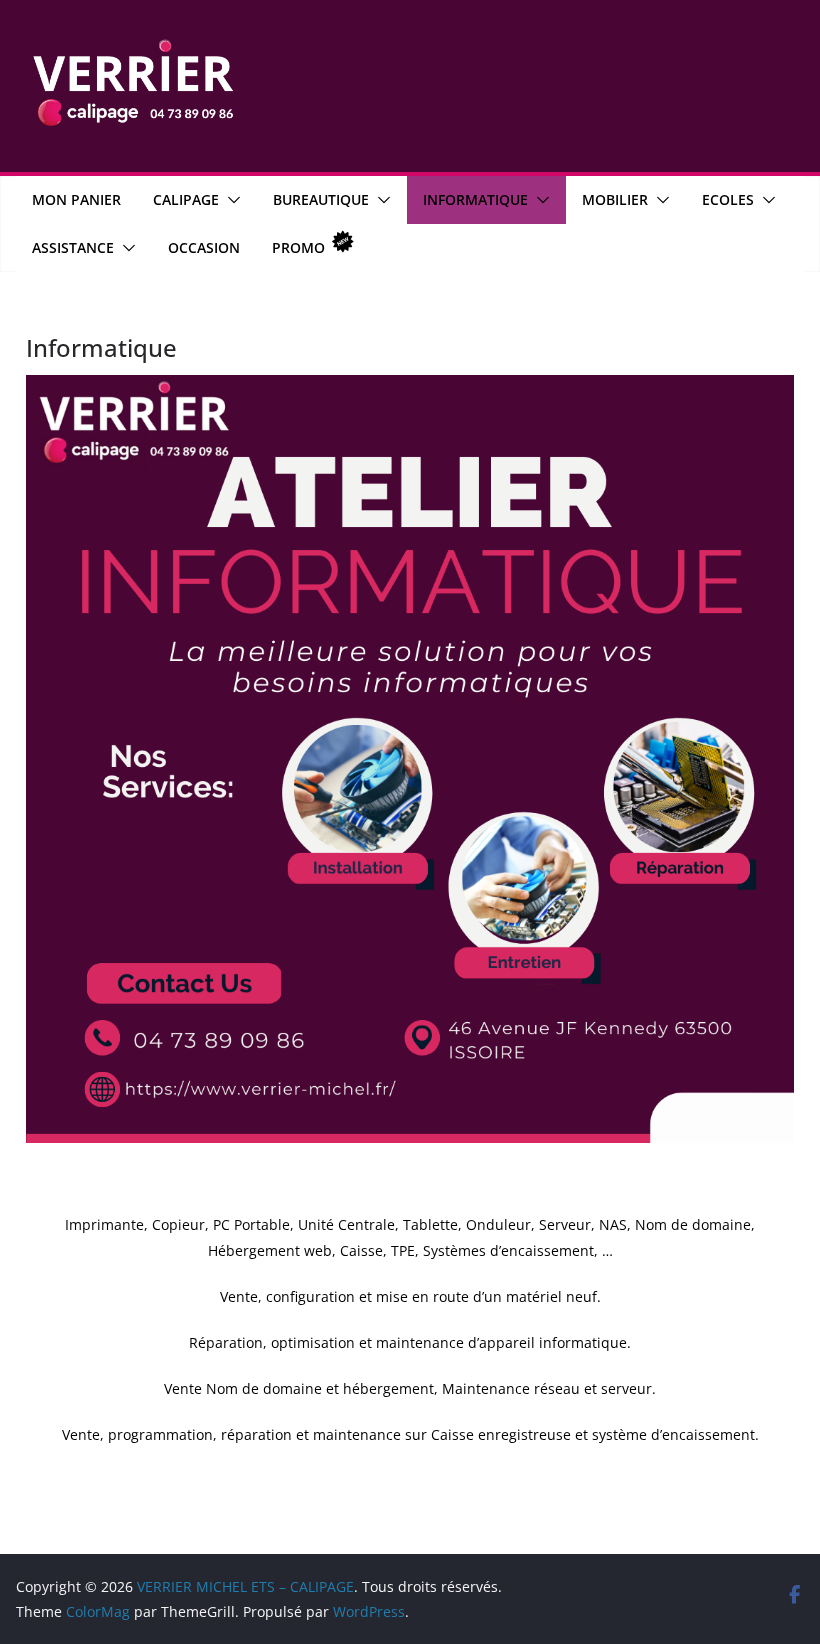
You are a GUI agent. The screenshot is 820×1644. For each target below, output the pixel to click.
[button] (230, 200)
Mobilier (615, 199)
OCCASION (204, 247)
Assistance (73, 247)
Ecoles (728, 199)
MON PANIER (76, 199)
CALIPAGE (186, 199)
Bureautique (321, 199)
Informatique (475, 199)
